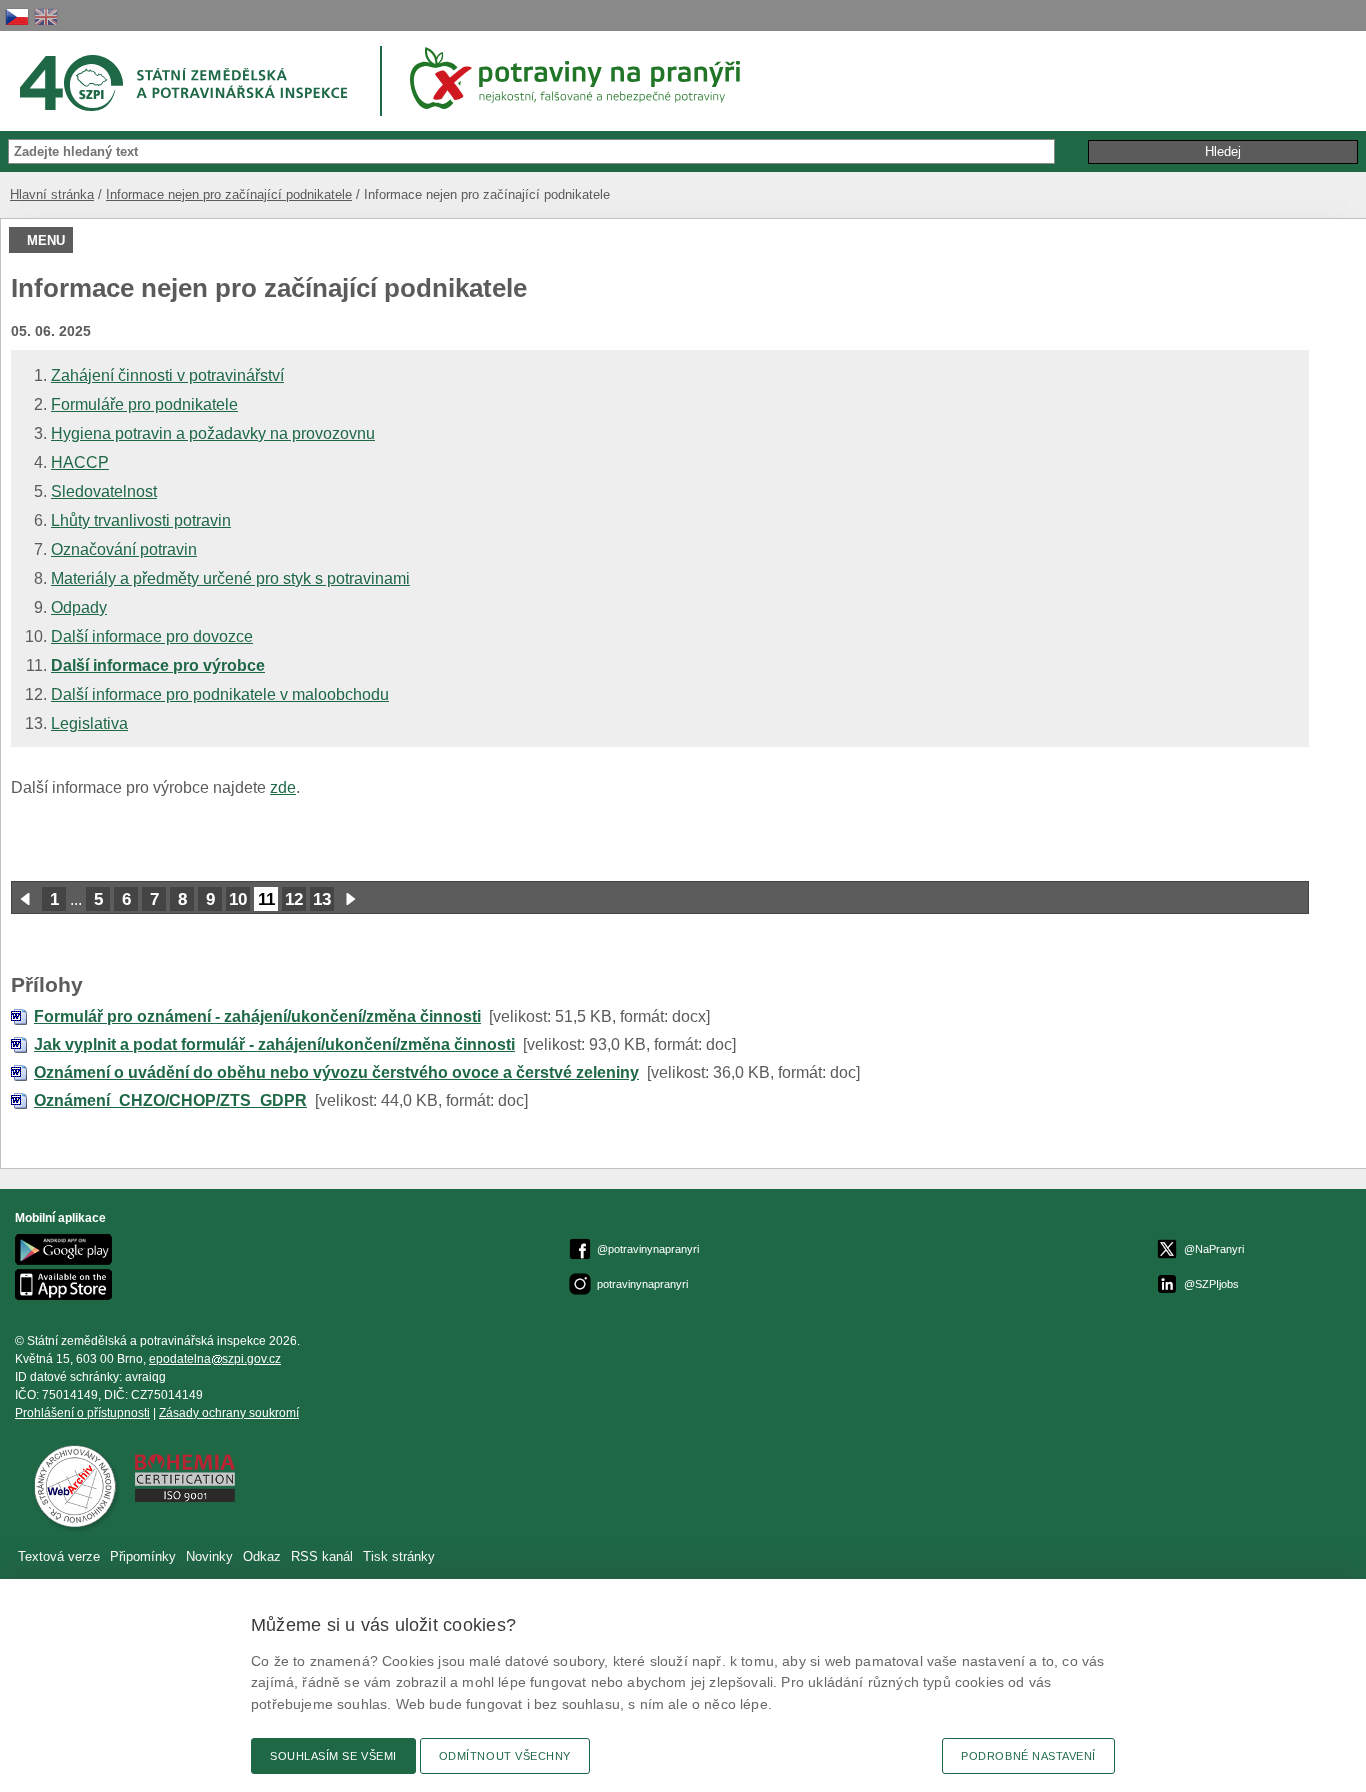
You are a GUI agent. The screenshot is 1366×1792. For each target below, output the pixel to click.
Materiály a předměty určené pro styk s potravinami (230, 578)
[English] (46, 16)
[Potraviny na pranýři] (582, 78)
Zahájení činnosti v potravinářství (167, 375)
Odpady (79, 607)
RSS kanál (322, 1556)
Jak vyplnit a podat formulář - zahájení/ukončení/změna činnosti (274, 1044)
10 (238, 899)
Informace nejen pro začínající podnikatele (229, 194)
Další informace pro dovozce (152, 636)
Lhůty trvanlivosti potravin (141, 520)
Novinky (209, 1556)
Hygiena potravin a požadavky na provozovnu (213, 433)
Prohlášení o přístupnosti (82, 1413)
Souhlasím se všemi (333, 1756)
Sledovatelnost (104, 491)
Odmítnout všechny (505, 1756)
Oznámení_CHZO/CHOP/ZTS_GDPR (170, 1100)
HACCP (80, 462)
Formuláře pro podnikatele (144, 404)
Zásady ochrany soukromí (229, 1413)
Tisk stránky (399, 1556)
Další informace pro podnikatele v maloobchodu (220, 694)
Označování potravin (124, 549)
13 (322, 899)
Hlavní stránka (52, 194)
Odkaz (264, 1556)
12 (294, 899)
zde (283, 787)
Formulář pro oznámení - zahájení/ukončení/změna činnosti (257, 1016)
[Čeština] (17, 16)
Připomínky (145, 1556)
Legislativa (89, 723)
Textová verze (59, 1556)
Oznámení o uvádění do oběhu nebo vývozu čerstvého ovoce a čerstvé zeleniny (336, 1072)
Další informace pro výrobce (158, 665)
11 (266, 899)
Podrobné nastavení (1028, 1756)
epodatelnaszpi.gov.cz (215, 1359)
